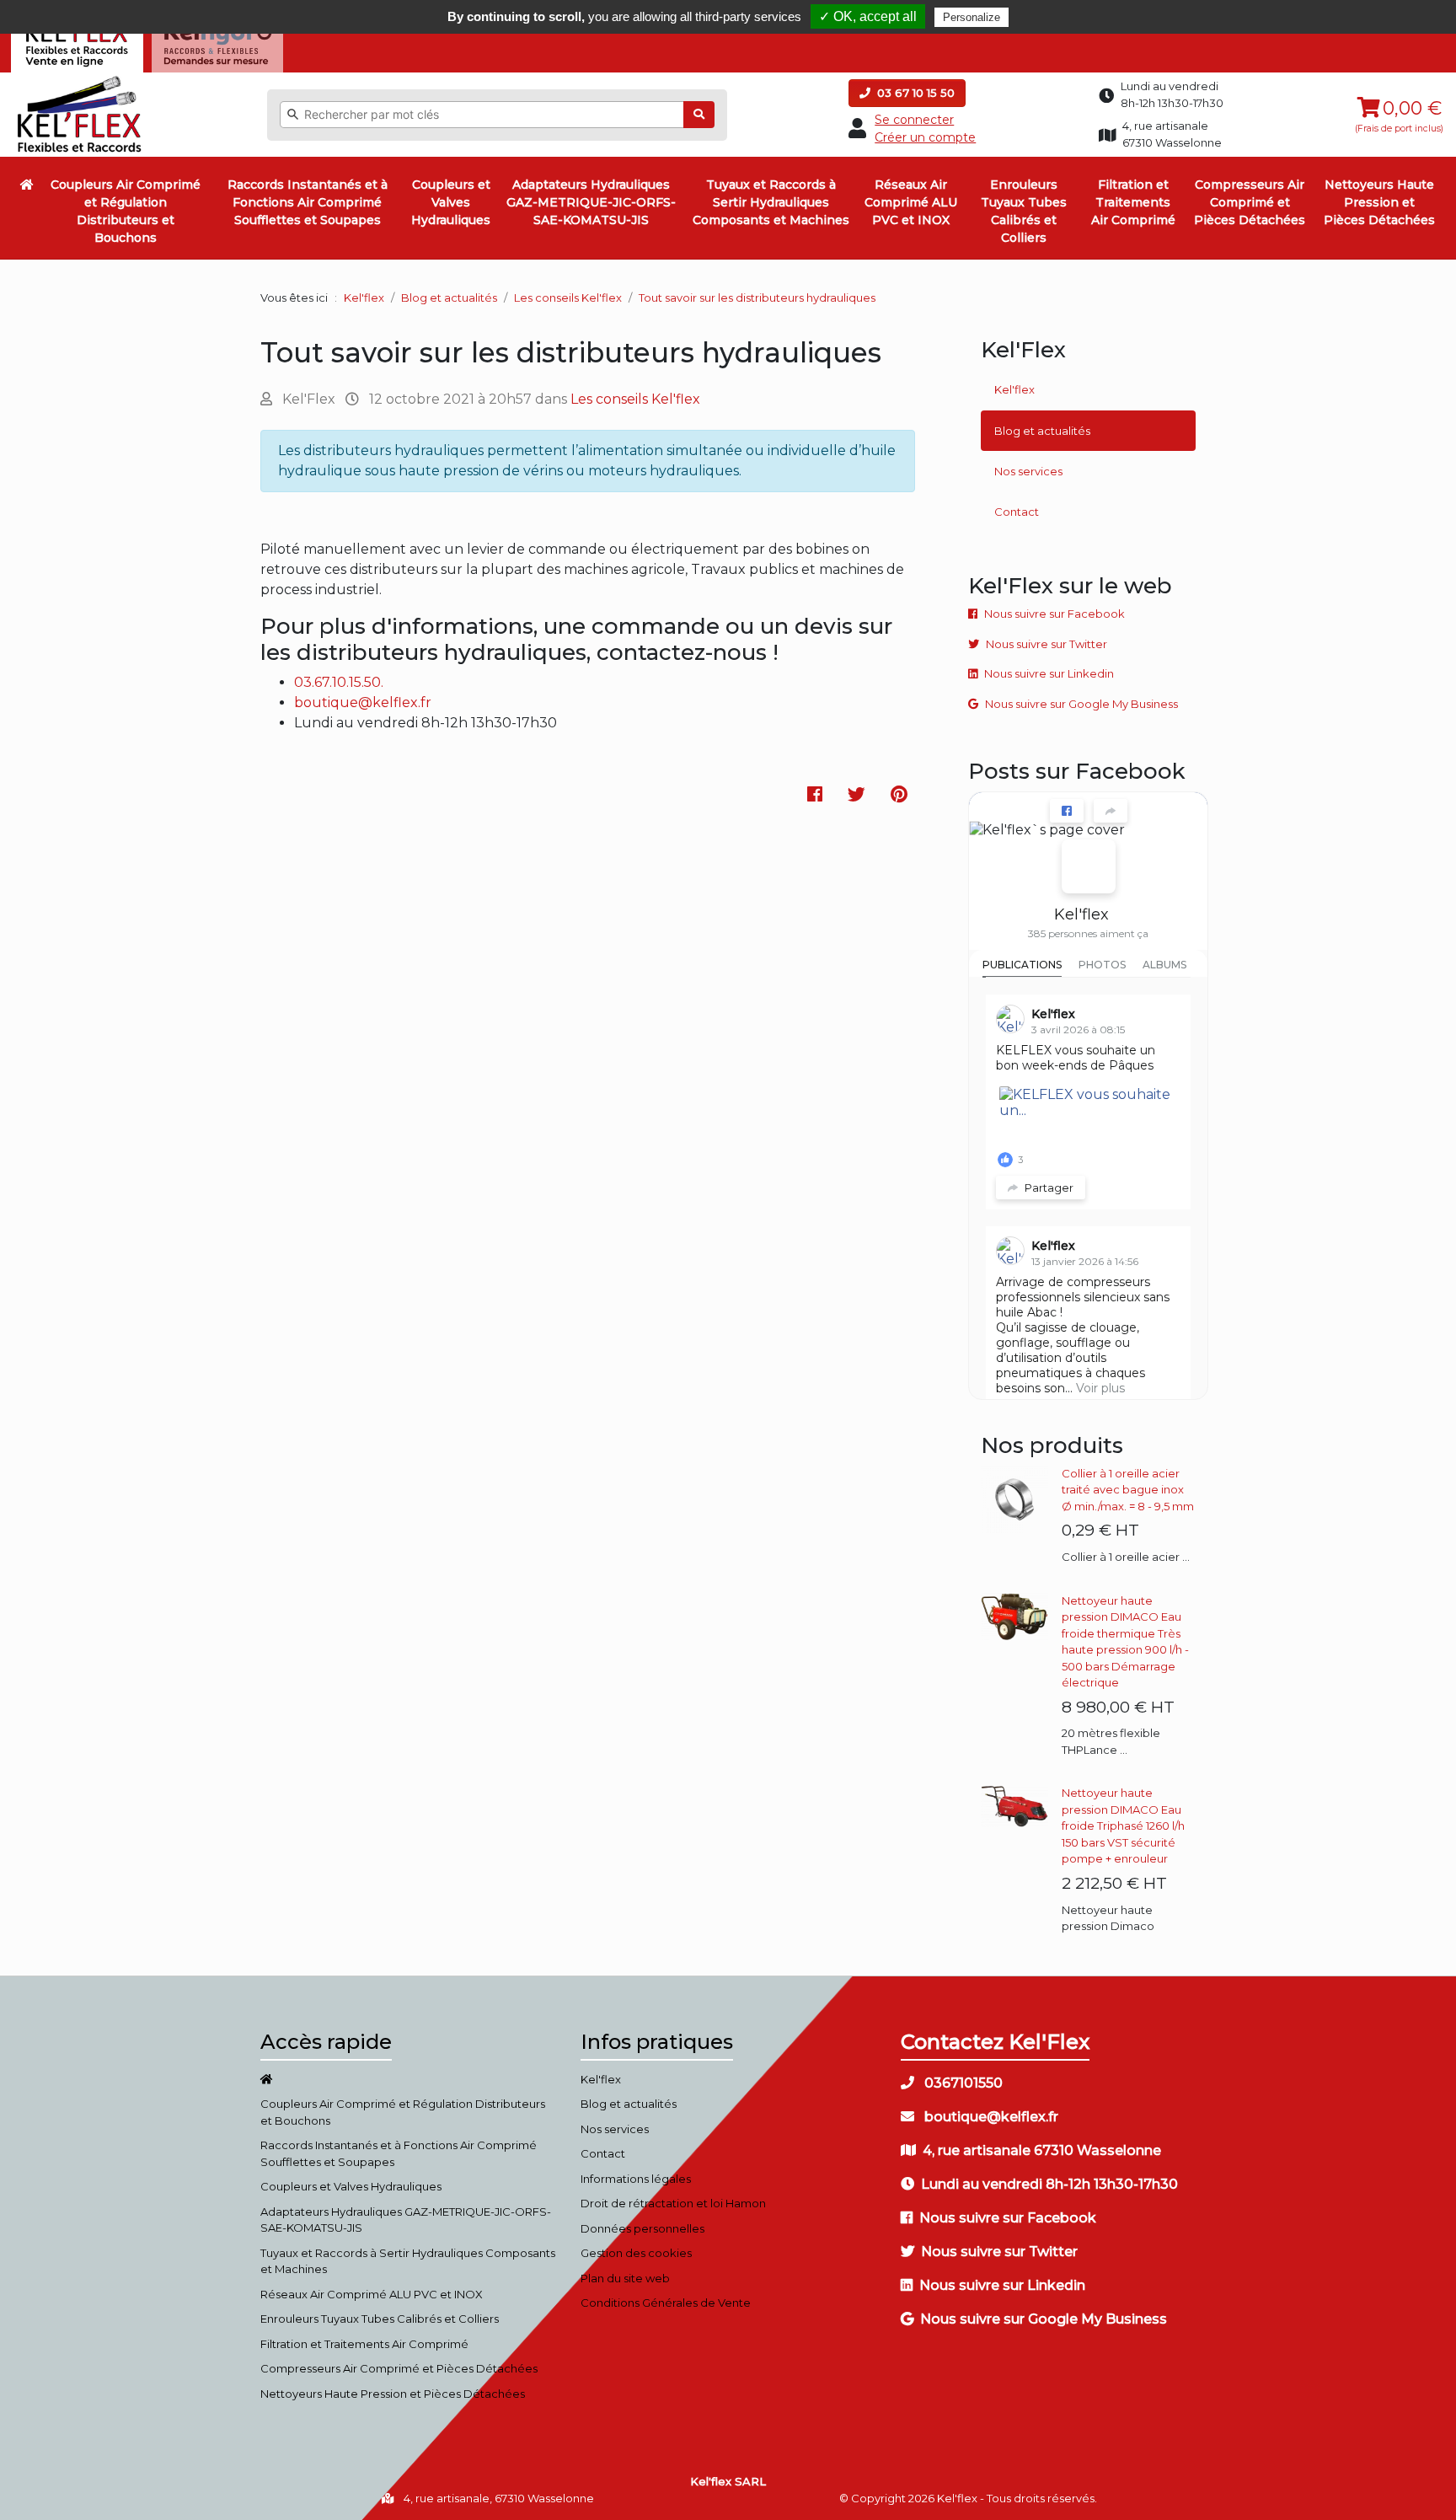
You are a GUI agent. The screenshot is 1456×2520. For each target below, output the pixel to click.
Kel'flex (364, 298)
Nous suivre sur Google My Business (1081, 704)
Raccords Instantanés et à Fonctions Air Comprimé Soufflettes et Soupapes (308, 202)
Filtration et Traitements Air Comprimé (1133, 202)
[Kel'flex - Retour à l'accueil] (80, 80)
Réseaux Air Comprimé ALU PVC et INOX (911, 202)
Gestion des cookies (636, 2253)
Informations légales (636, 2179)
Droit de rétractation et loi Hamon (673, 2203)
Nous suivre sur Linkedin (1049, 673)
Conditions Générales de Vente (666, 2303)
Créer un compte (925, 137)
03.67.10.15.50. (339, 682)
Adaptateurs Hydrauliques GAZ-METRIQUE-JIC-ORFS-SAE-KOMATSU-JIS (591, 202)
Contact (1017, 512)
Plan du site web (625, 2278)
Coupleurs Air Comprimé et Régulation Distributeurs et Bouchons (126, 211)
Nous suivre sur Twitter (1046, 644)
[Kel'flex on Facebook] (1089, 866)
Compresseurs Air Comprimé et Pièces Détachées (1250, 202)
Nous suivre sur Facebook (1055, 614)
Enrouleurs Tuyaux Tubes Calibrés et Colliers (1024, 211)
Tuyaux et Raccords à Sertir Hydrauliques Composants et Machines (771, 202)
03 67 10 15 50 (914, 93)
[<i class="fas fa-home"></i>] (27, 185)
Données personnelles (642, 2228)
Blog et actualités (1042, 431)
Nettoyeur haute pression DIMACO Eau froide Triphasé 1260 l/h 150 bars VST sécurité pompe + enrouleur (1123, 1826)
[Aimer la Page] (1067, 811)
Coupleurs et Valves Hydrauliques (451, 202)
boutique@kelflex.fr (363, 702)
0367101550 (962, 2083)
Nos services (1028, 471)
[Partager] (1111, 811)
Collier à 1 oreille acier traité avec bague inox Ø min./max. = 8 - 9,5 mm (1128, 1490)
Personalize (972, 17)
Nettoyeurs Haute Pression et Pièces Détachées (1379, 202)
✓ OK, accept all (868, 16)
